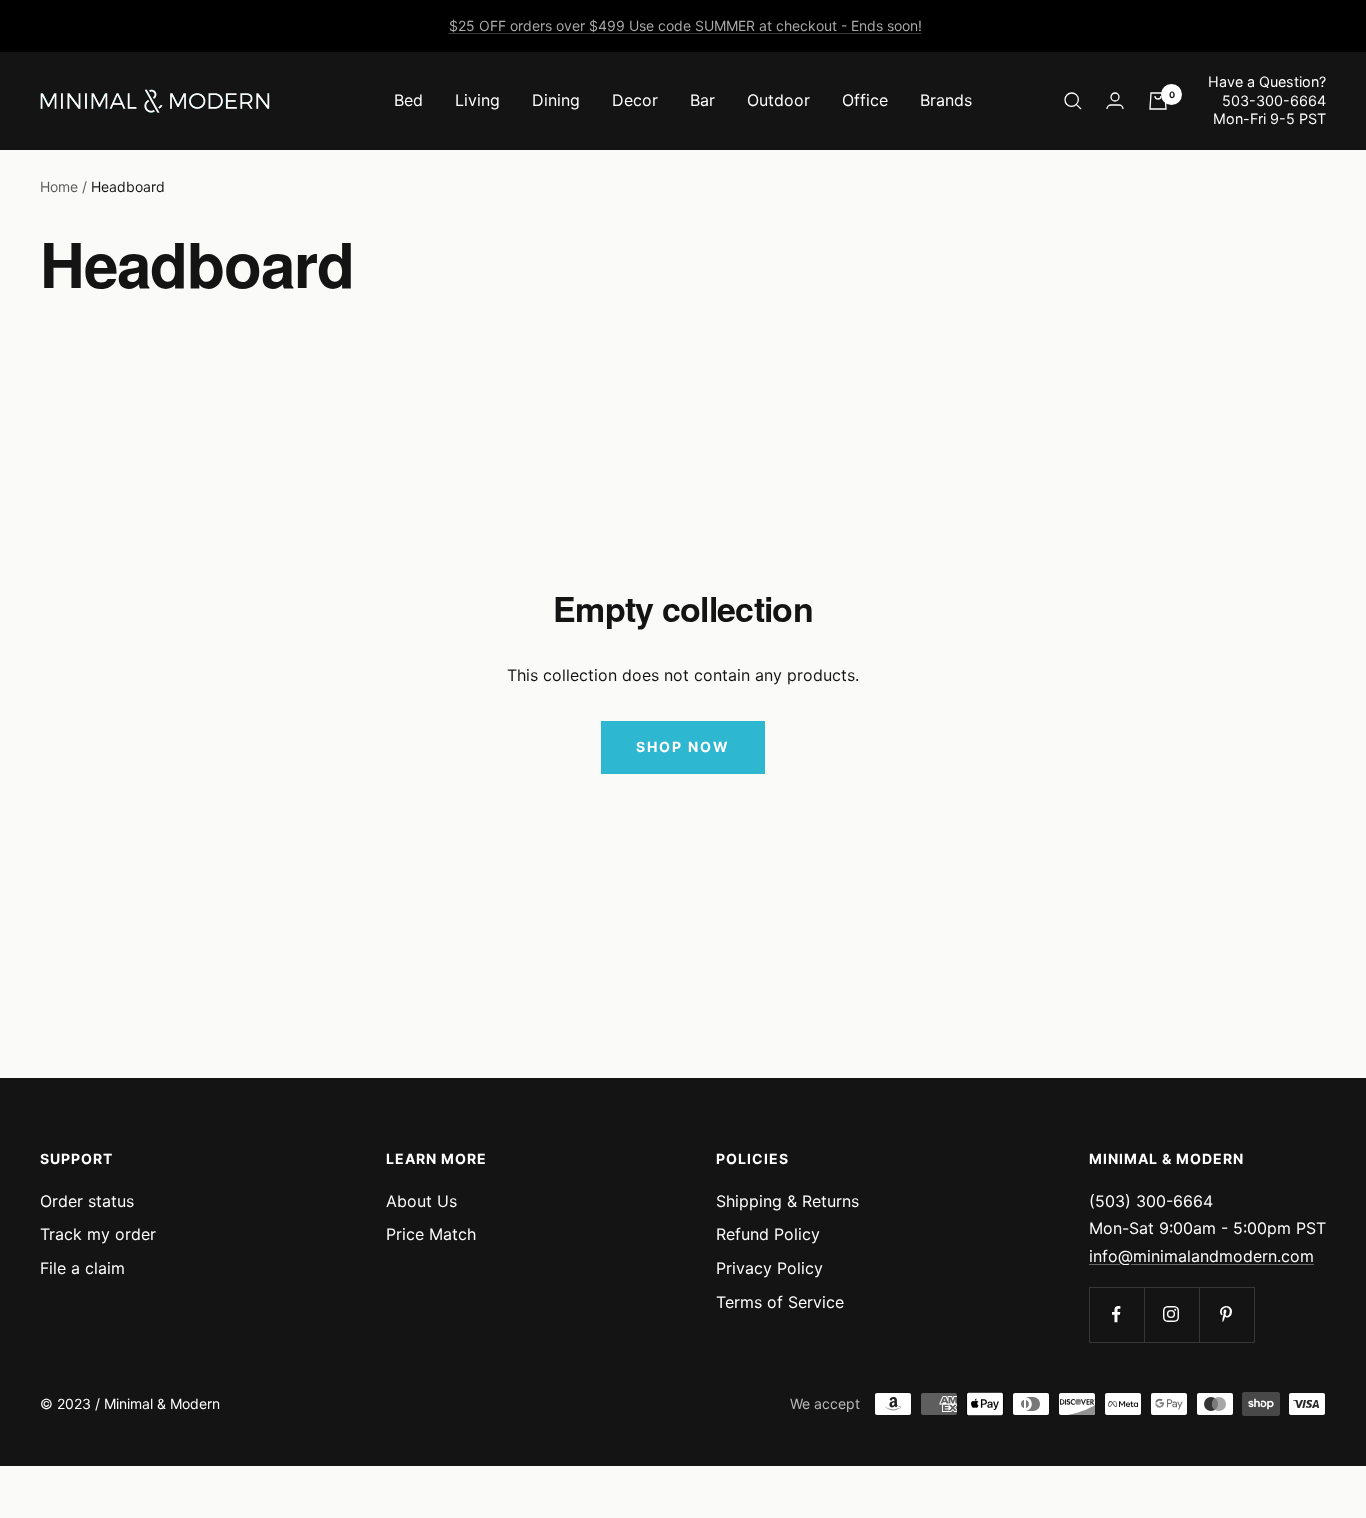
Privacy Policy (769, 1268)
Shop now (683, 746)
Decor (635, 100)
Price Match (431, 1234)
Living (477, 100)
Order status (87, 1201)
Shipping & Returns (787, 1201)
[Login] (1115, 100)
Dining (556, 100)
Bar (702, 100)
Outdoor (778, 100)
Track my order (98, 1234)
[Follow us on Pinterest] (1226, 1314)
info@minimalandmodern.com (1201, 1256)
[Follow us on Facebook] (1116, 1314)
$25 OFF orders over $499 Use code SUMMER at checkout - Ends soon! (685, 25)
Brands (946, 100)
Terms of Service (780, 1302)
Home (59, 186)
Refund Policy (768, 1234)
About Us (421, 1201)
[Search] (1073, 101)
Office (865, 100)
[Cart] (1158, 101)
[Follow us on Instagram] (1171, 1314)
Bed (408, 100)
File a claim (82, 1268)
